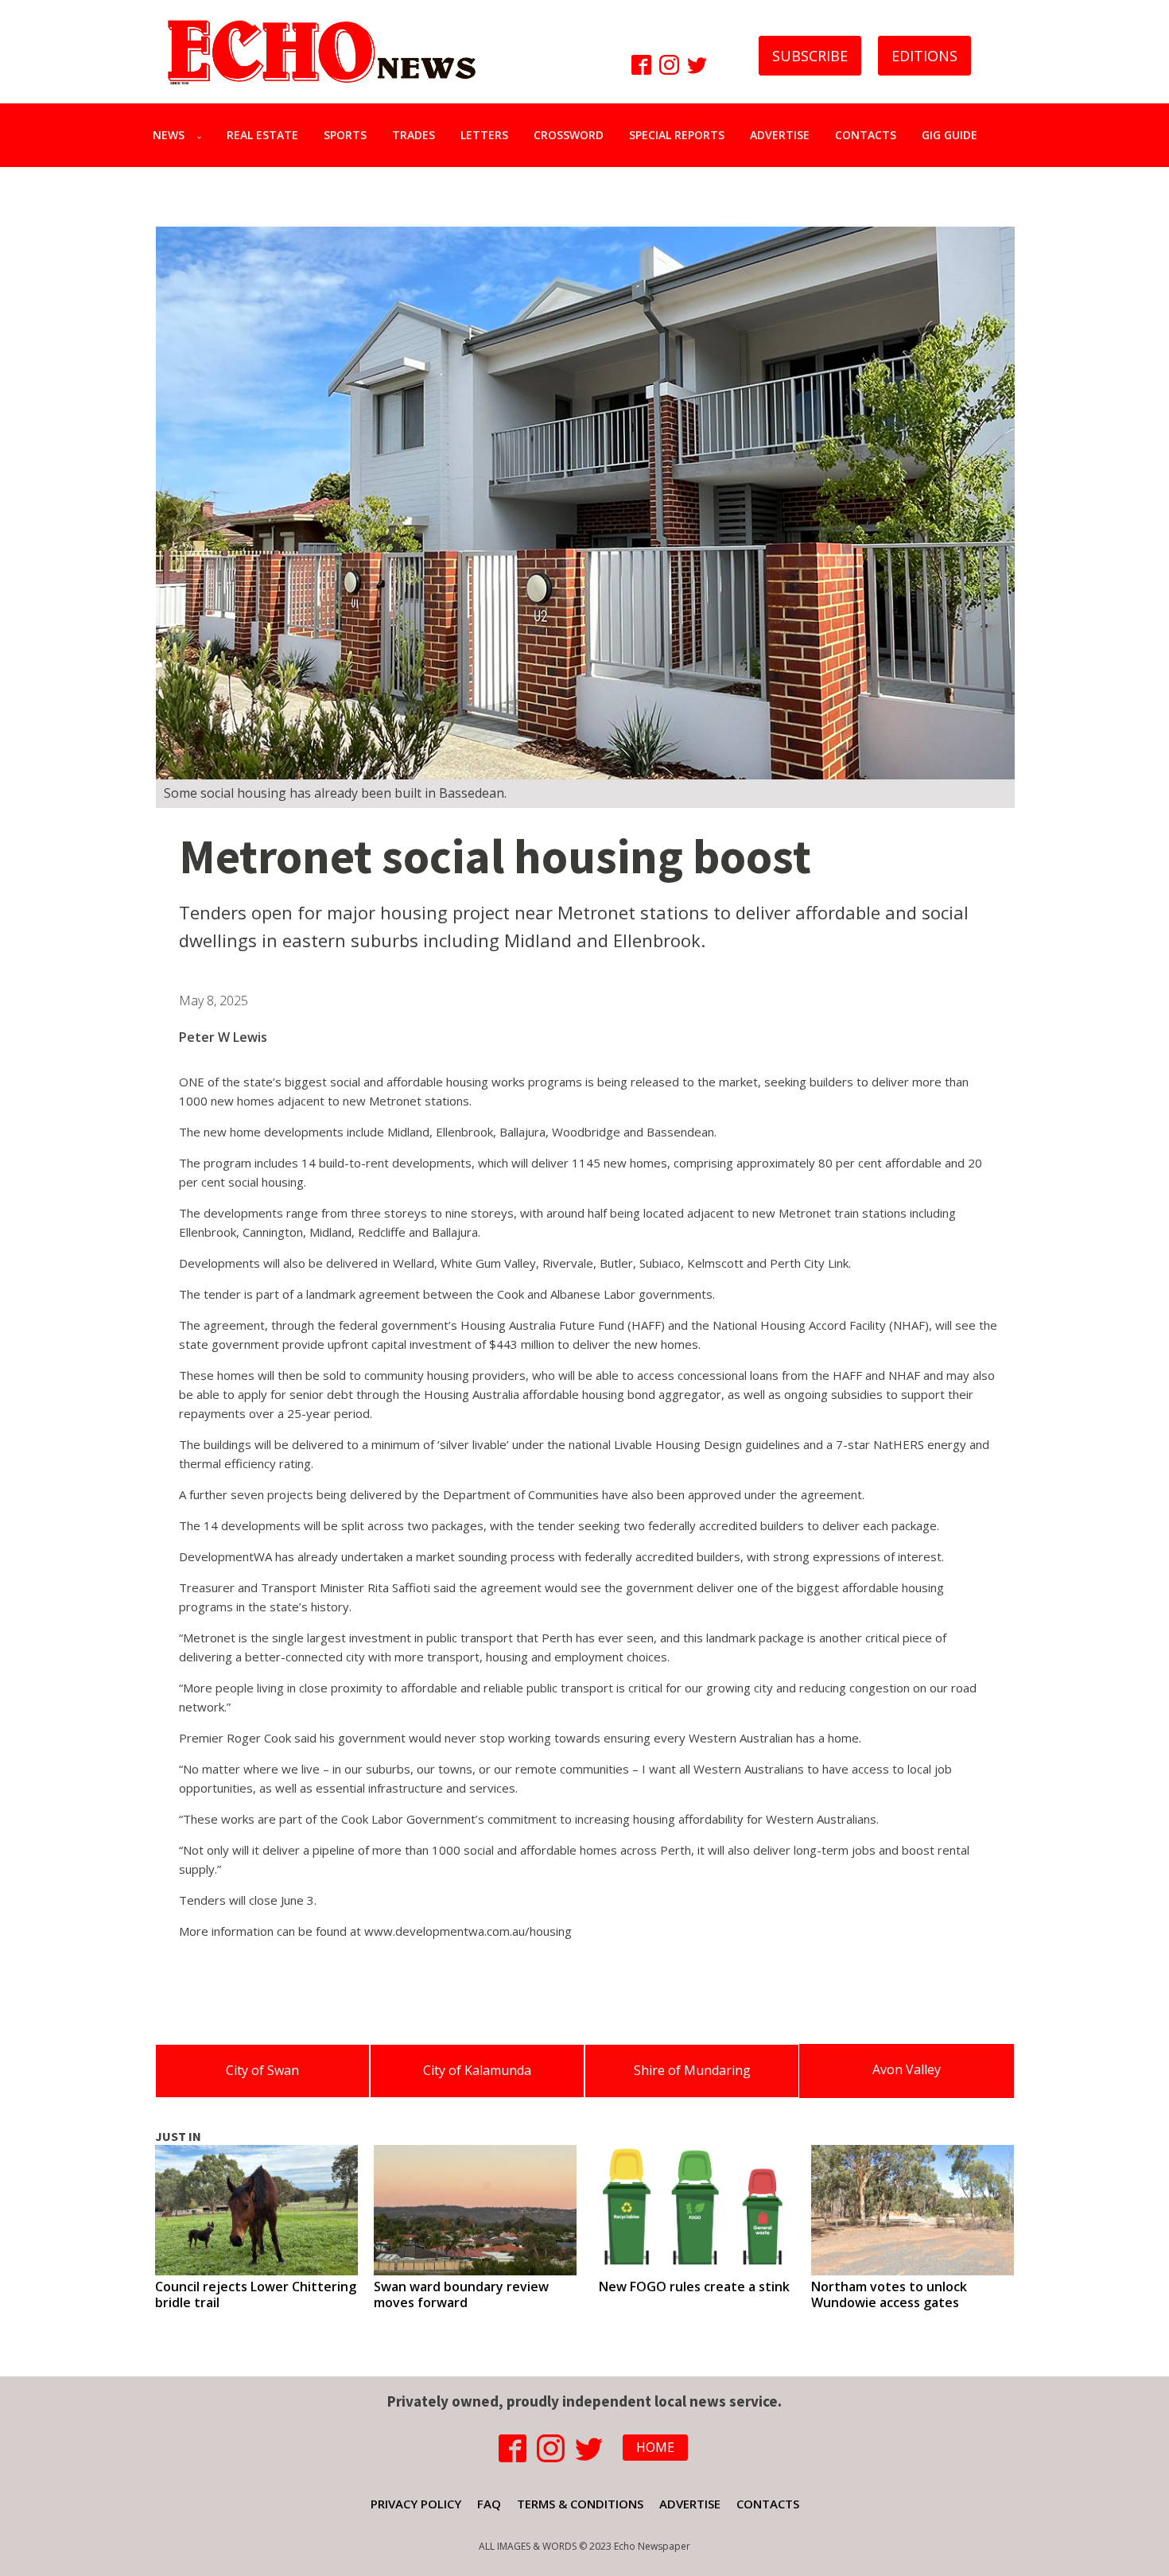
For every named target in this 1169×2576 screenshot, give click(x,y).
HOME (655, 2447)
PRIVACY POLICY (416, 2504)
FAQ (489, 2504)
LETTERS (484, 135)
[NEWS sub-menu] (202, 135)
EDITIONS (924, 56)
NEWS (169, 135)
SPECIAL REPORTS (677, 135)
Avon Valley (907, 2069)
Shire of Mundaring (692, 2070)
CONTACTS (866, 135)
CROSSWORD (569, 135)
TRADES (414, 135)
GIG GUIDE (950, 135)
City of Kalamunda (477, 2070)
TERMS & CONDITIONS (580, 2504)
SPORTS (345, 135)
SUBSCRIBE (810, 56)
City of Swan (262, 2070)
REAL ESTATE (262, 135)
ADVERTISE (780, 135)
